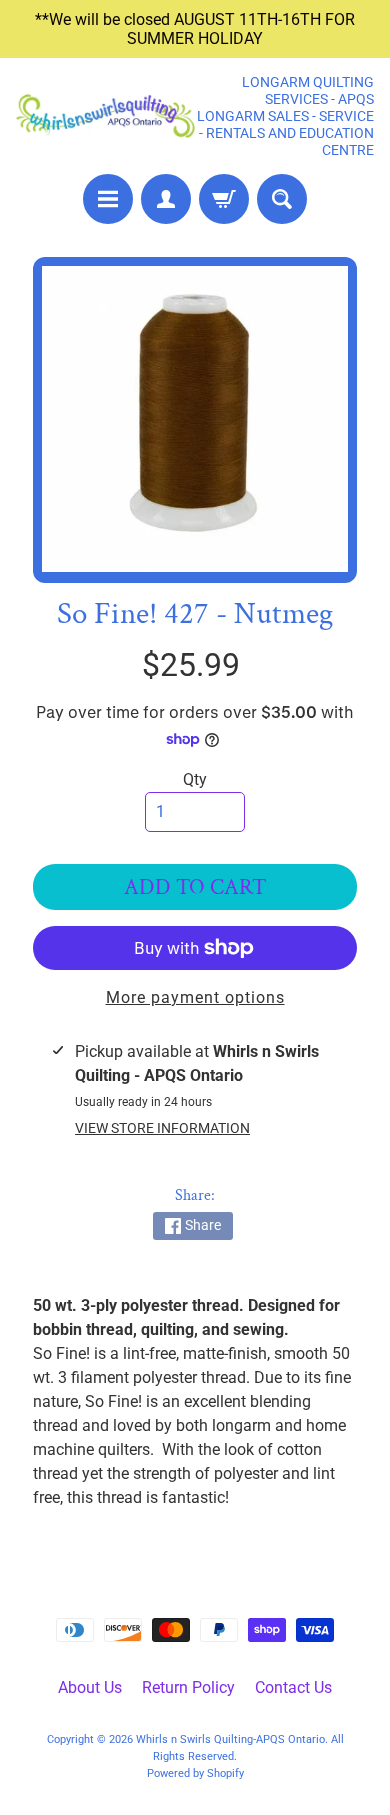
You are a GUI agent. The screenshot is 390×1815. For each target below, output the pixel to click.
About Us (90, 1687)
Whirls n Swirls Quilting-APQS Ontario (230, 1739)
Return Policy (188, 1687)
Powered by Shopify (195, 1773)
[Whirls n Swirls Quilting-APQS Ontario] (105, 116)
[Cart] (224, 199)
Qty (195, 779)
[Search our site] (282, 199)
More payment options (195, 997)
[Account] (166, 199)
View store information (162, 1128)
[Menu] (108, 199)
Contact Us (293, 1687)
